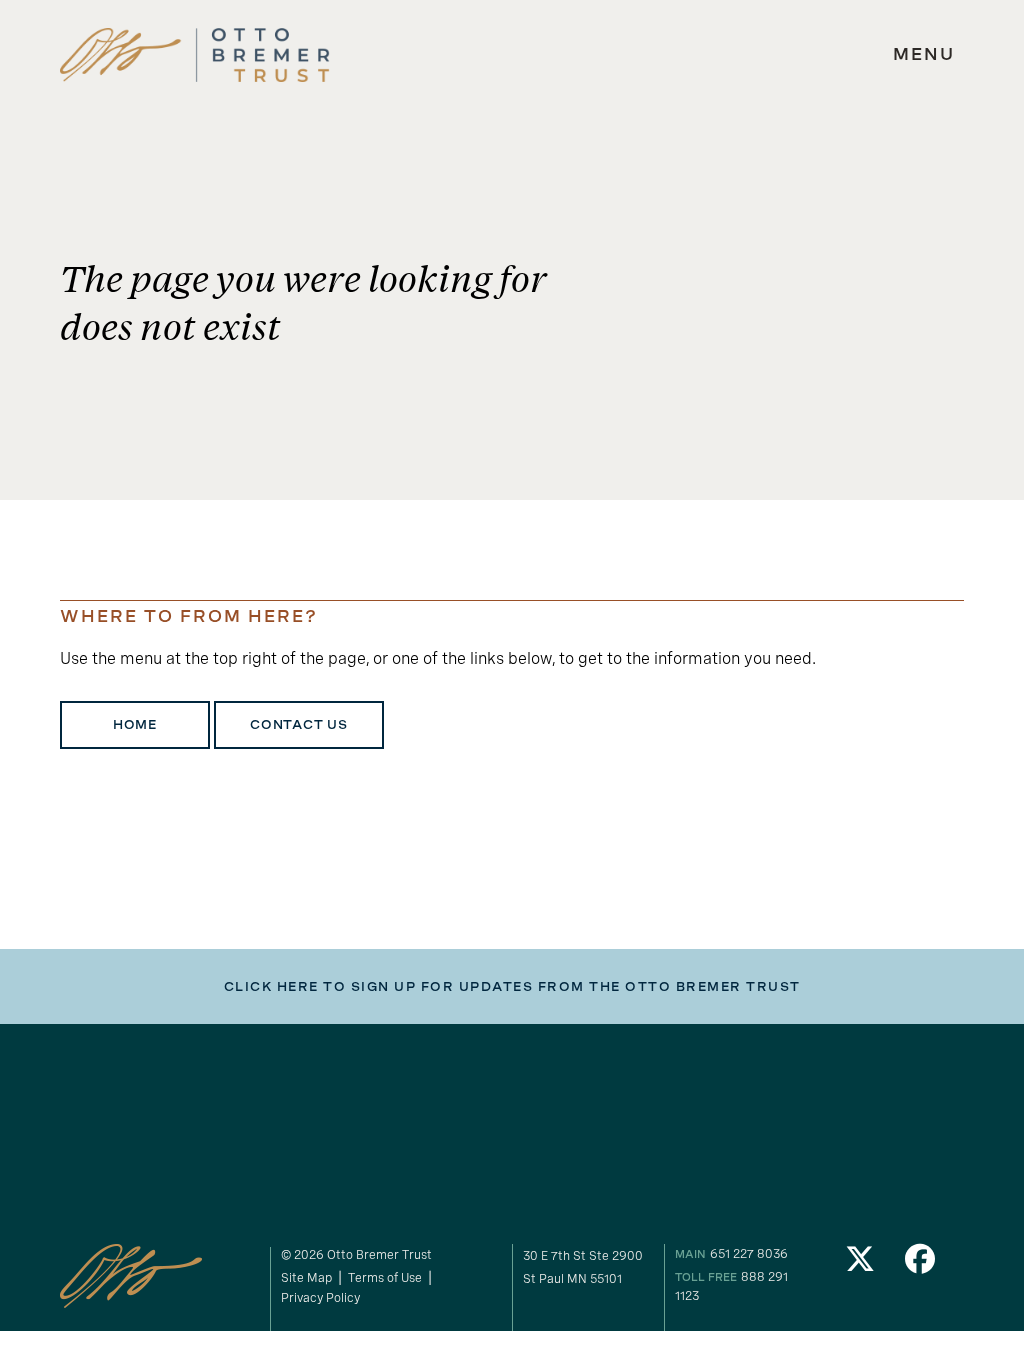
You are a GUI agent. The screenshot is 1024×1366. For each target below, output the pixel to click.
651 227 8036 (749, 1253)
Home (135, 725)
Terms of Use (385, 1277)
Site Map (306, 1277)
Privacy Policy (320, 1297)
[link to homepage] (195, 55)
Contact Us (299, 725)
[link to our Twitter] (861, 1264)
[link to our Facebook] (920, 1264)
